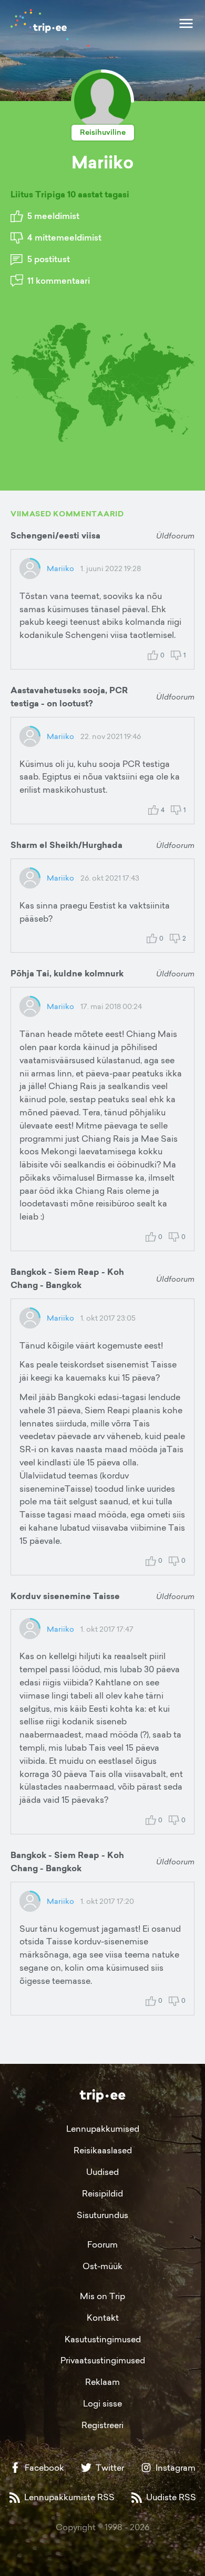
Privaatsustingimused (103, 2360)
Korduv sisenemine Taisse (65, 1596)
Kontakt (103, 2318)
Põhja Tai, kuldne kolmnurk (67, 974)
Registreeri (102, 2425)
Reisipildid (102, 2193)
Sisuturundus (102, 2215)
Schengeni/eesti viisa (55, 536)
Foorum (102, 2244)
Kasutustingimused (103, 2339)
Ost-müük (102, 2266)
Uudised (102, 2172)
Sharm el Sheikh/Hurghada (66, 845)
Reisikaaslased (103, 2150)
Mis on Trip (102, 2296)
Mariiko (60, 568)
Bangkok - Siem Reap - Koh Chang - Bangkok (67, 1279)
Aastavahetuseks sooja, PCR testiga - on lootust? (69, 697)
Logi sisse (102, 2403)
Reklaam (102, 2382)
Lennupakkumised (103, 2129)
